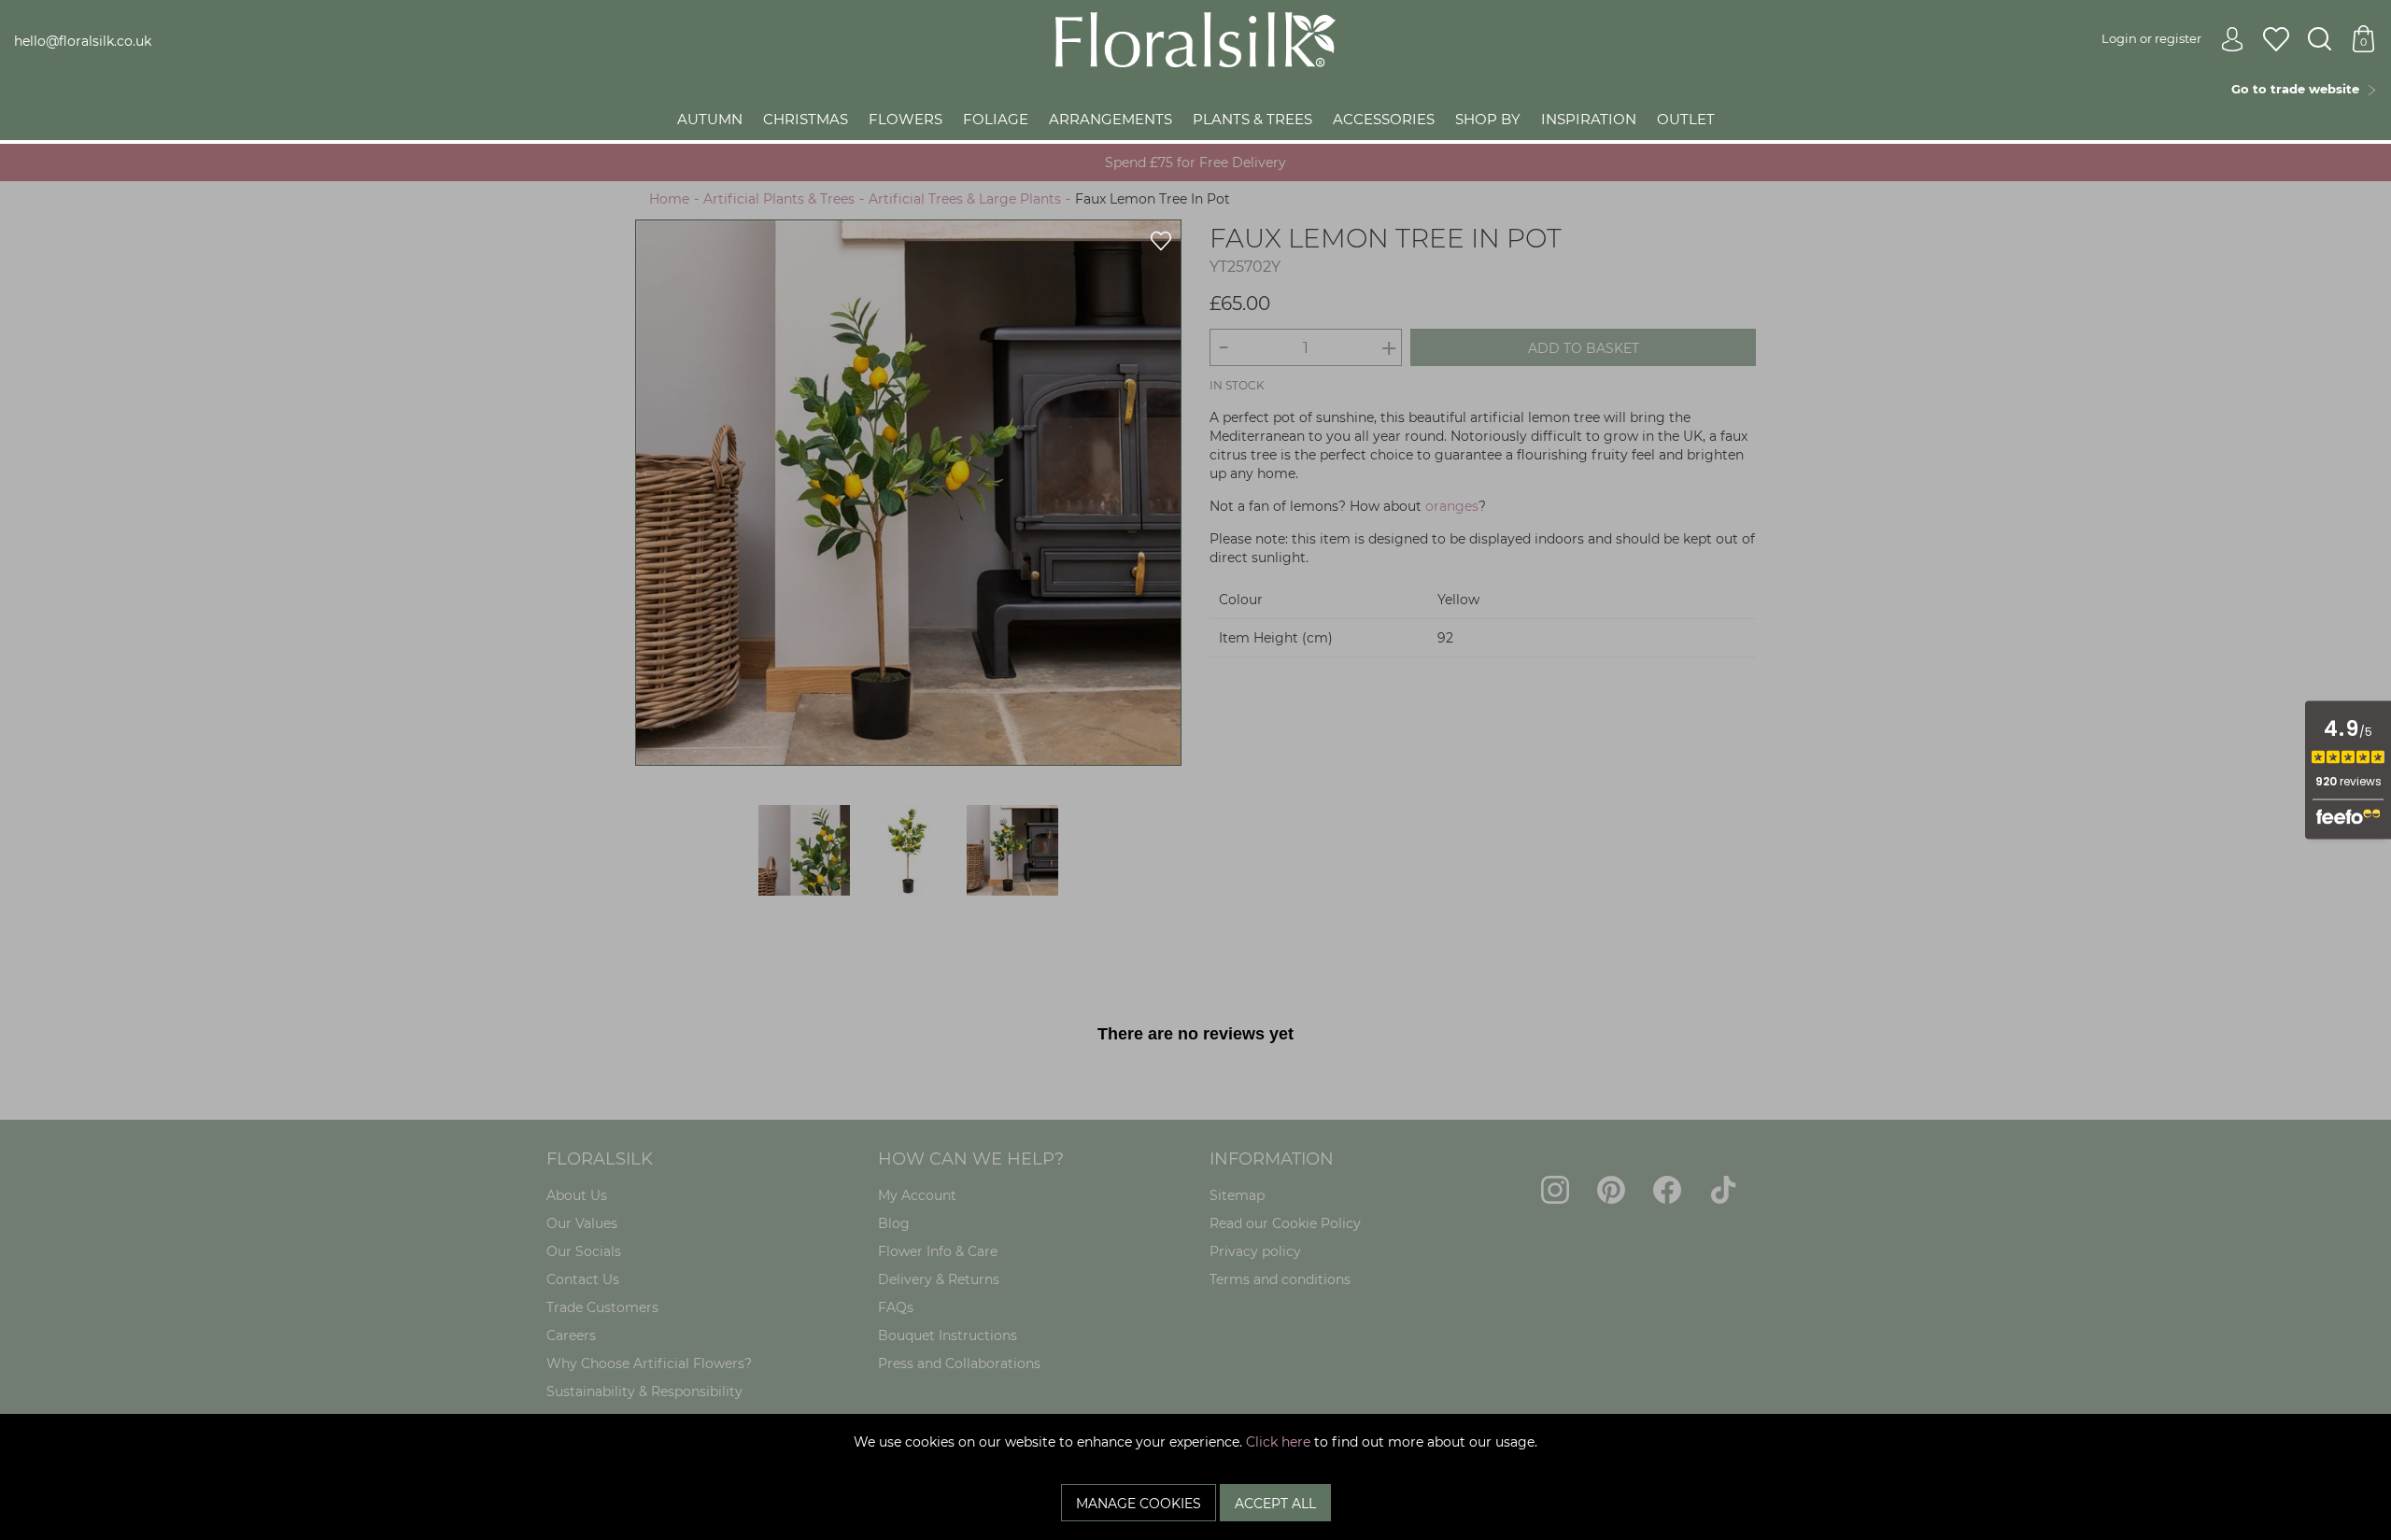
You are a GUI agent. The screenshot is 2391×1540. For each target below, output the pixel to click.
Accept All (1275, 1504)
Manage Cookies (1139, 1504)
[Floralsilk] (1195, 38)
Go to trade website (2299, 89)
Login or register (2151, 38)
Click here (1278, 1442)
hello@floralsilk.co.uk (83, 41)
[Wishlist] (2276, 40)
